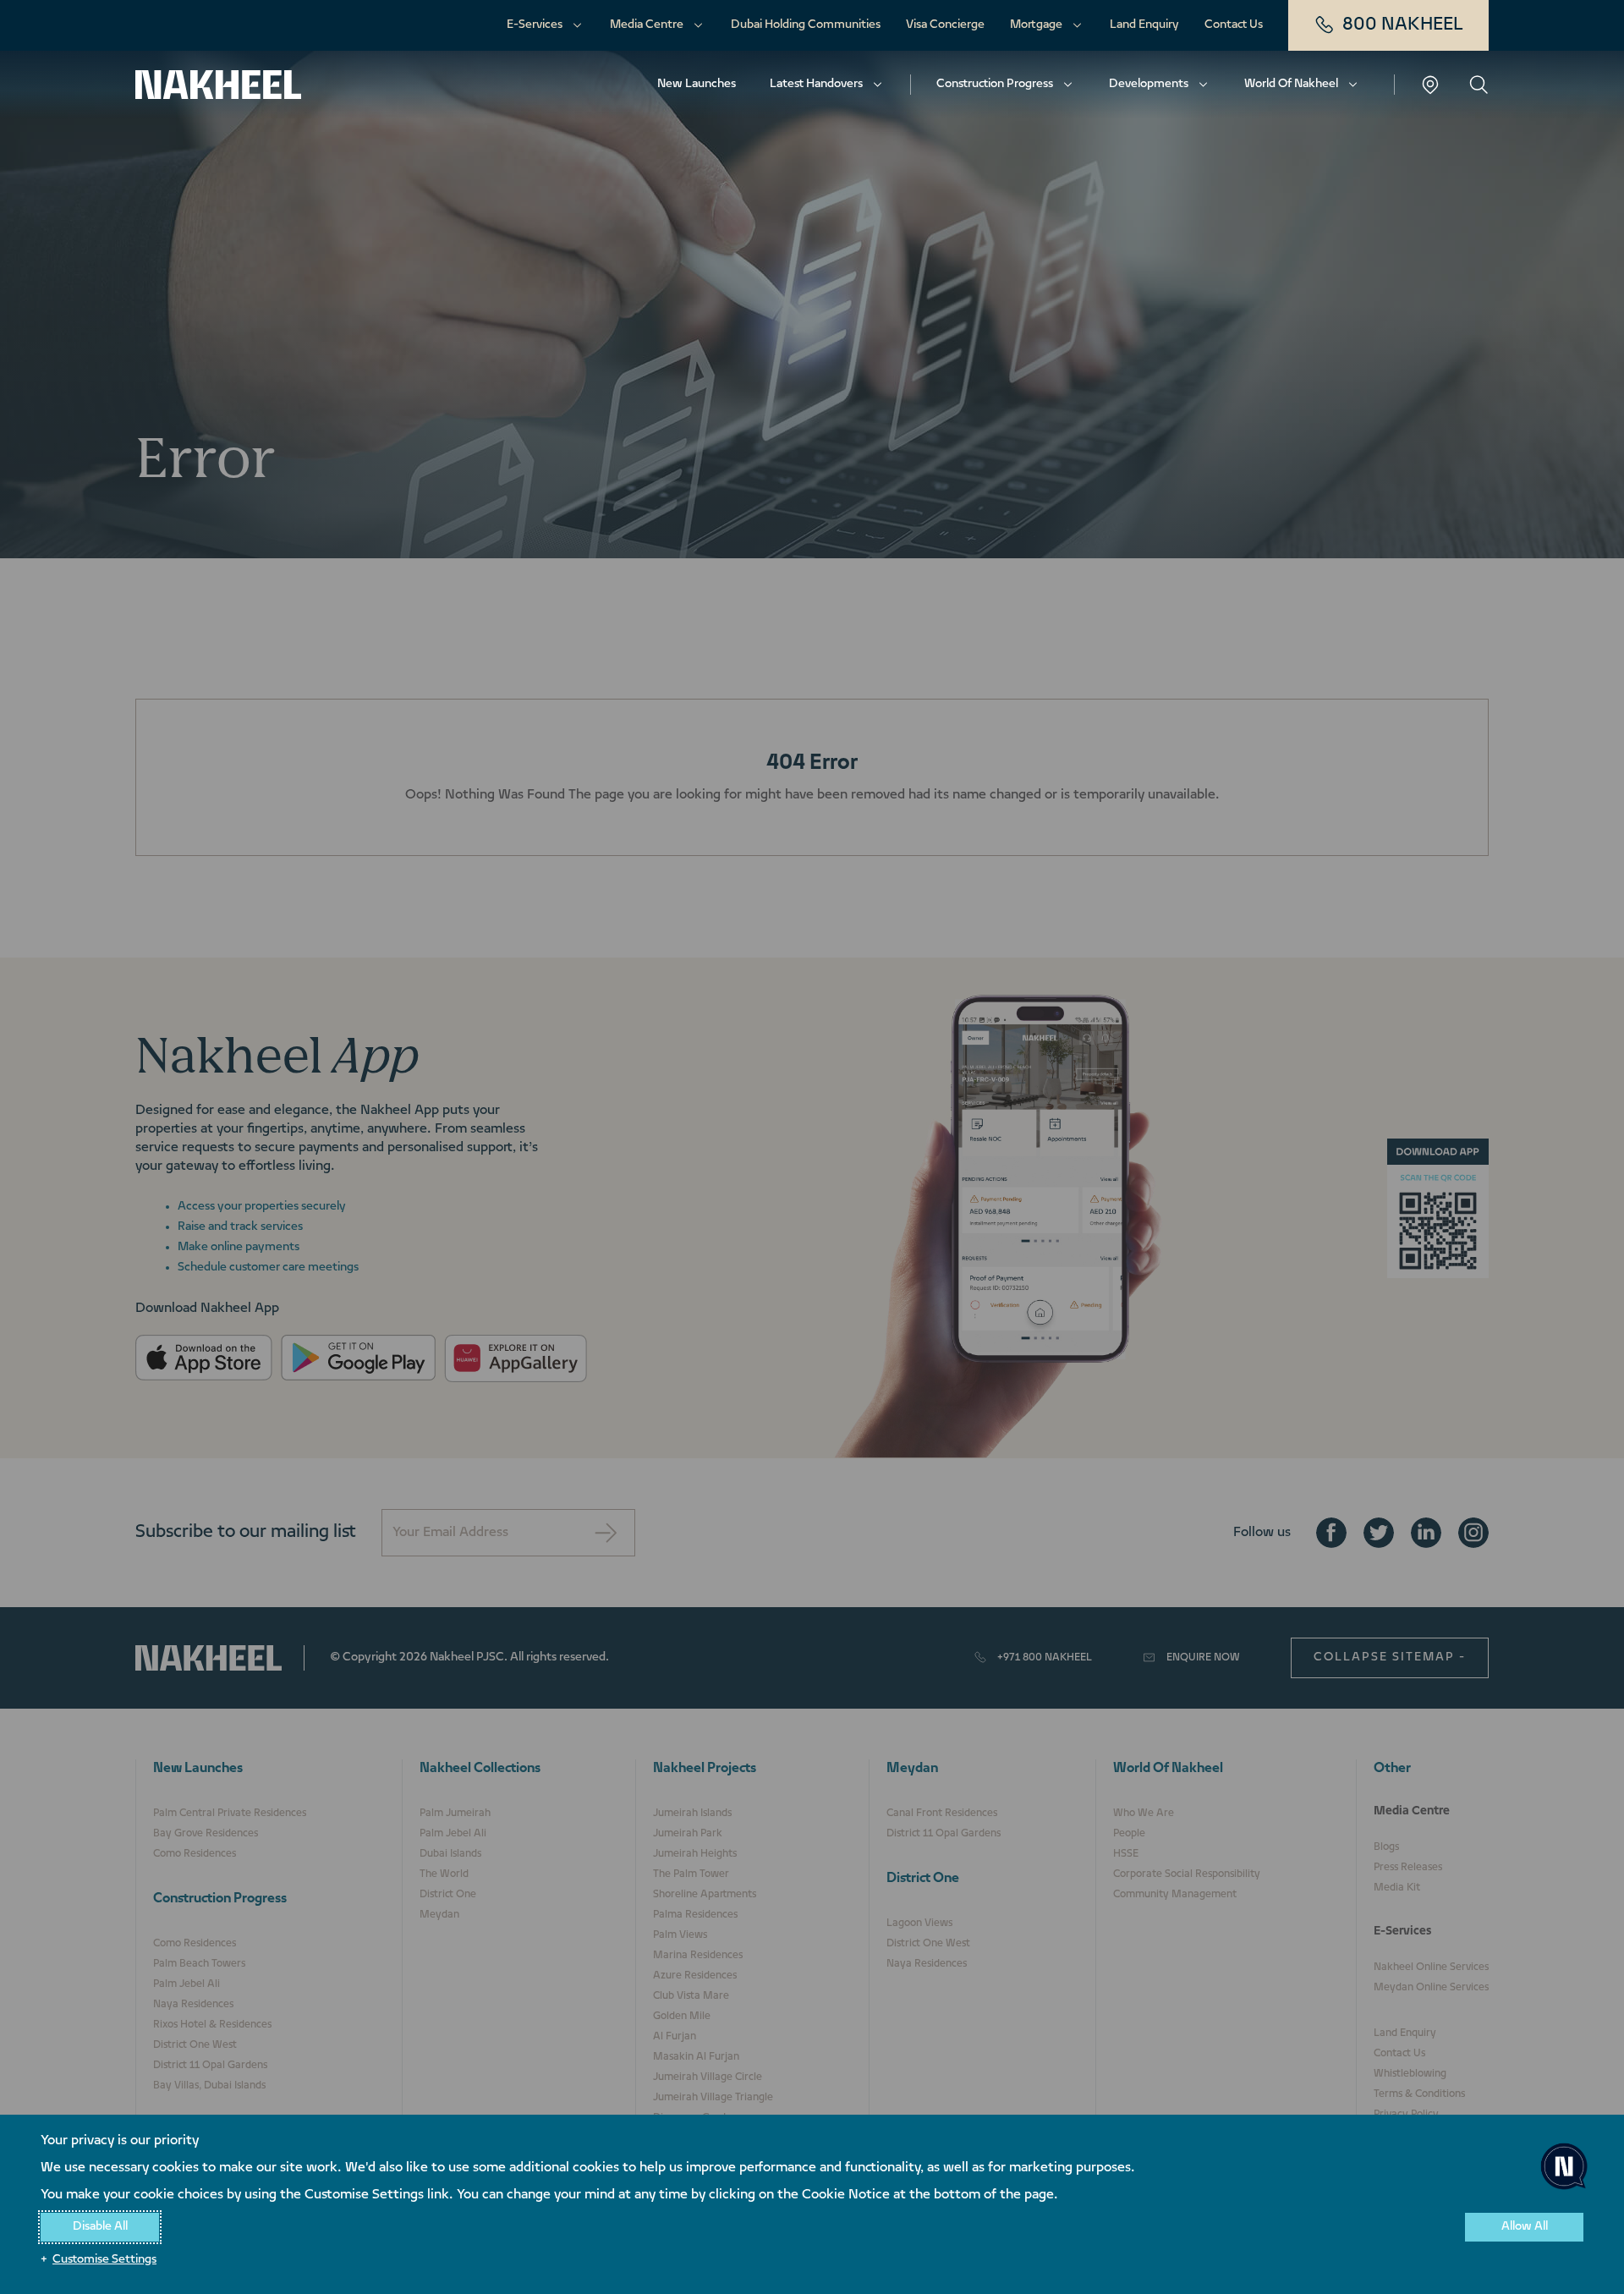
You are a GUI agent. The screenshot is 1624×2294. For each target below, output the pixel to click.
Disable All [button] (100, 2227)
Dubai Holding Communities (806, 25)
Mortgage (1036, 25)
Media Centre (647, 25)
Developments (1149, 84)
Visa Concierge (945, 25)
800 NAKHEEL (1403, 25)
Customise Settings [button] (104, 2260)
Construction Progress (995, 84)
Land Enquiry (1144, 25)
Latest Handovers (816, 84)
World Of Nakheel (1291, 84)
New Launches (697, 84)
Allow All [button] (1525, 2227)
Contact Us (1234, 25)
